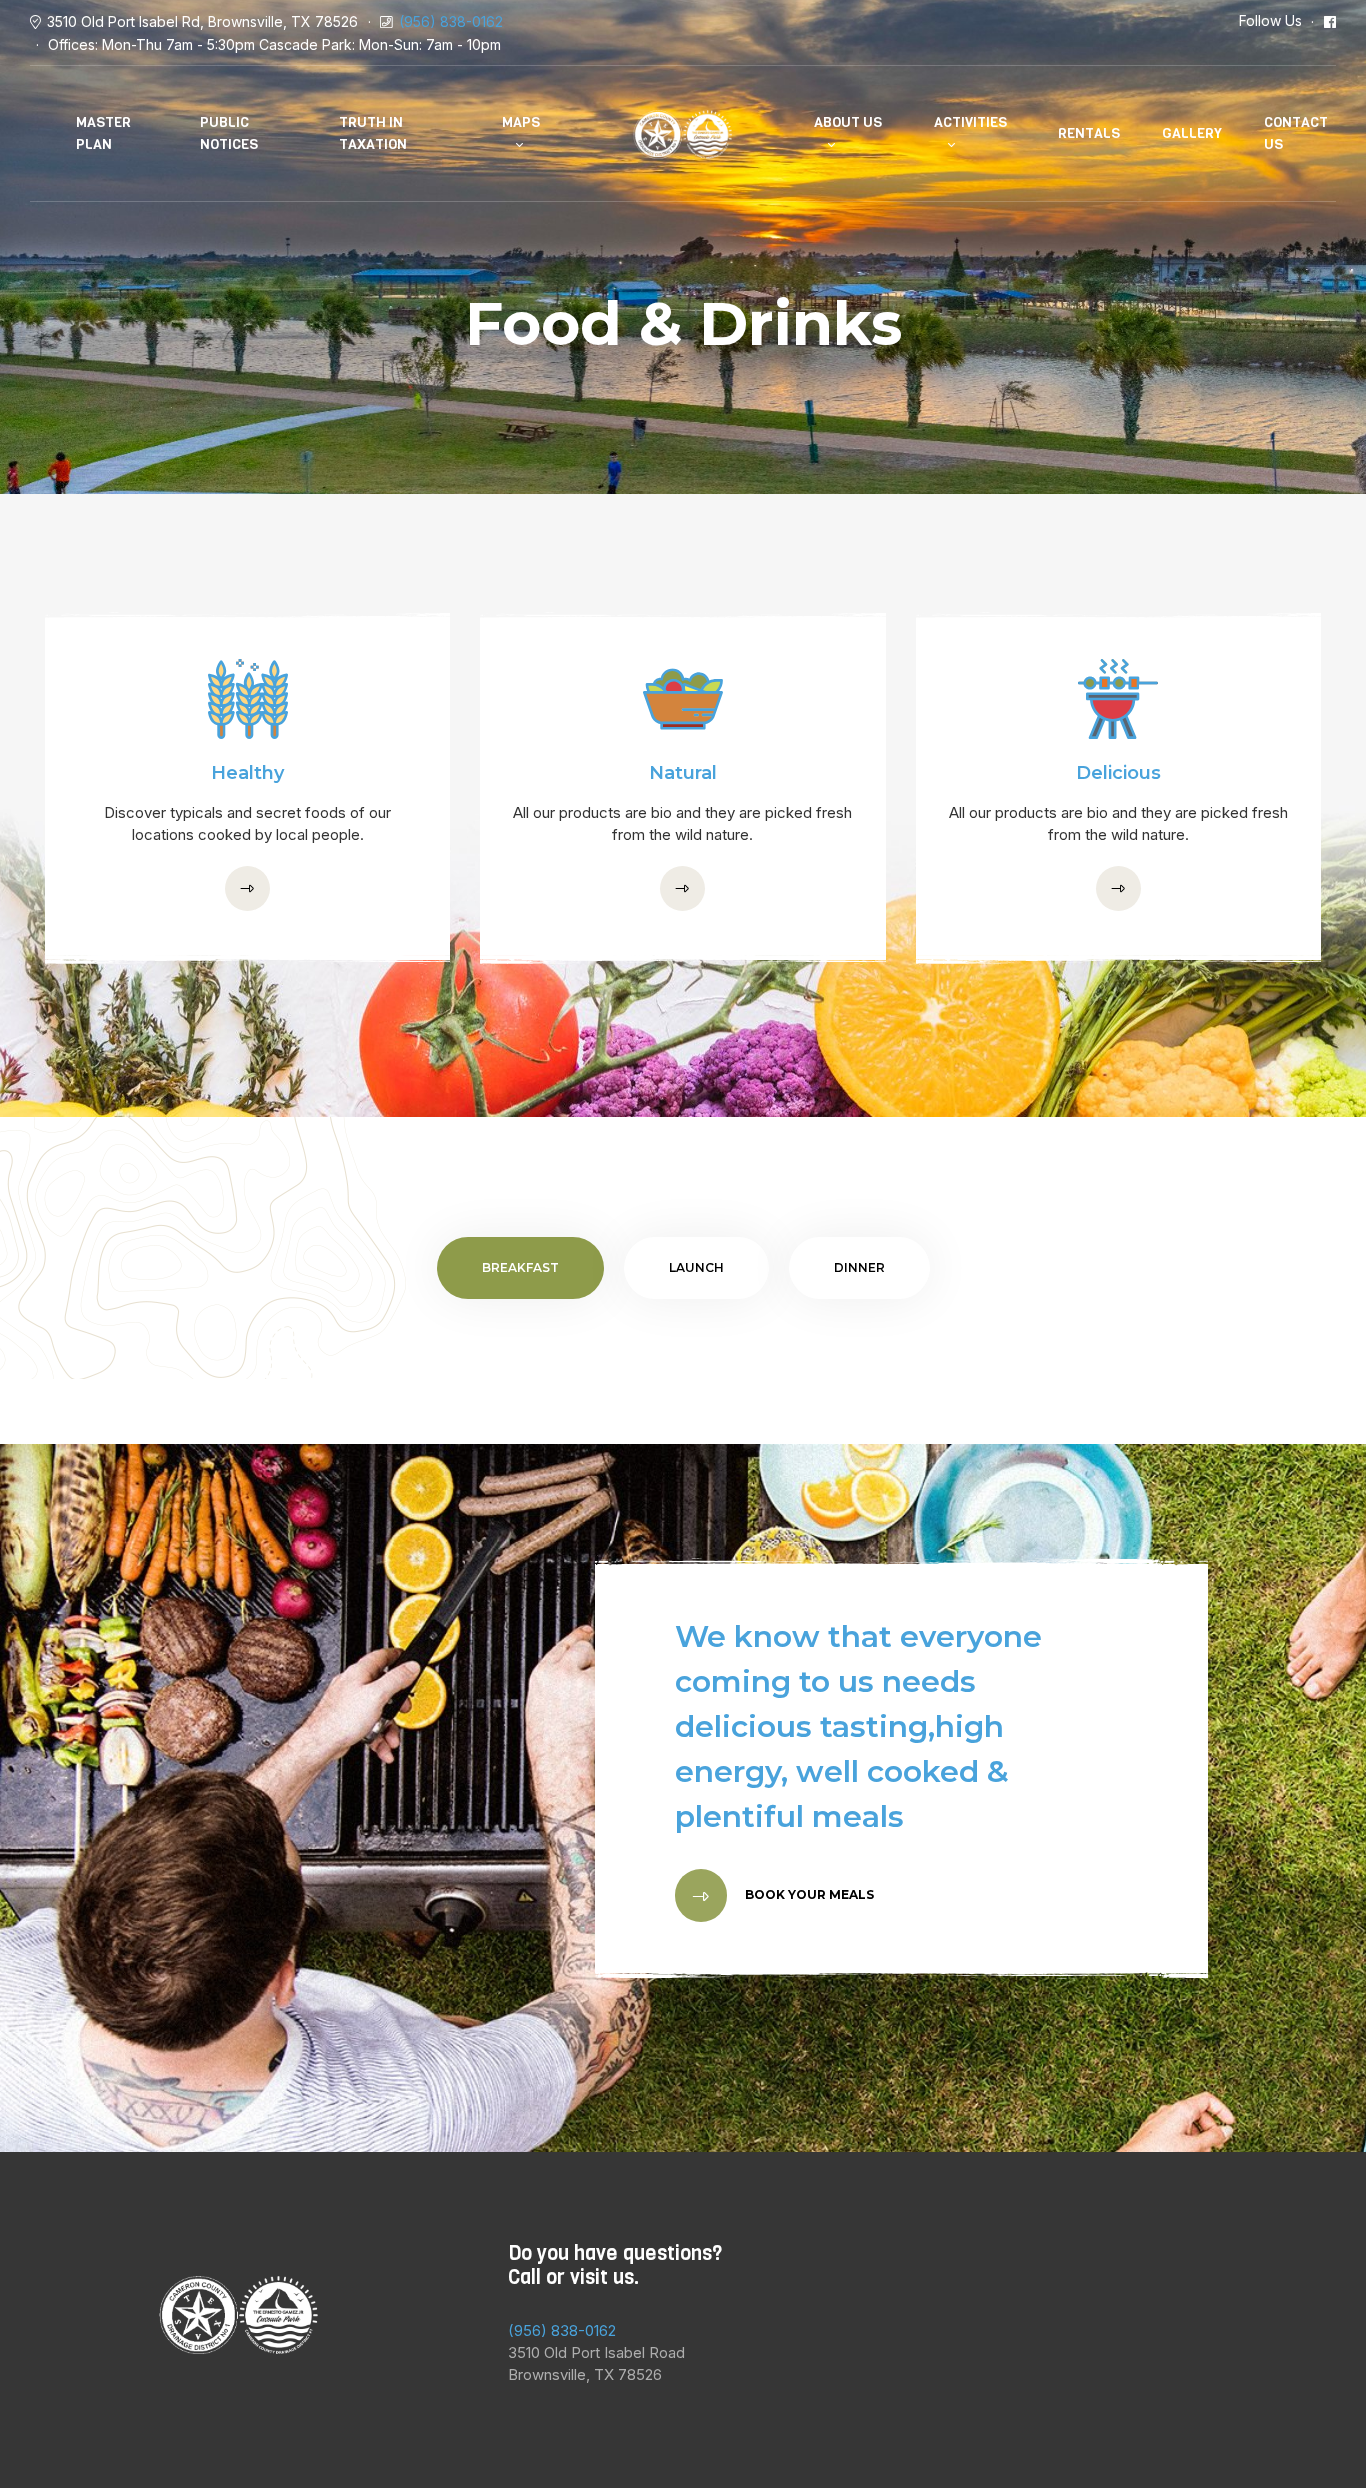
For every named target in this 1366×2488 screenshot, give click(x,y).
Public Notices (229, 133)
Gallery (1192, 133)
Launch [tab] (696, 1267)
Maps (521, 122)
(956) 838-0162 (451, 21)
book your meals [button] (808, 1894)
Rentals (1089, 133)
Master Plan (103, 133)
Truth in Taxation (373, 133)
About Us (848, 122)
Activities (970, 122)
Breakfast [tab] (520, 1267)
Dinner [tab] (859, 1267)
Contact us (1296, 133)
